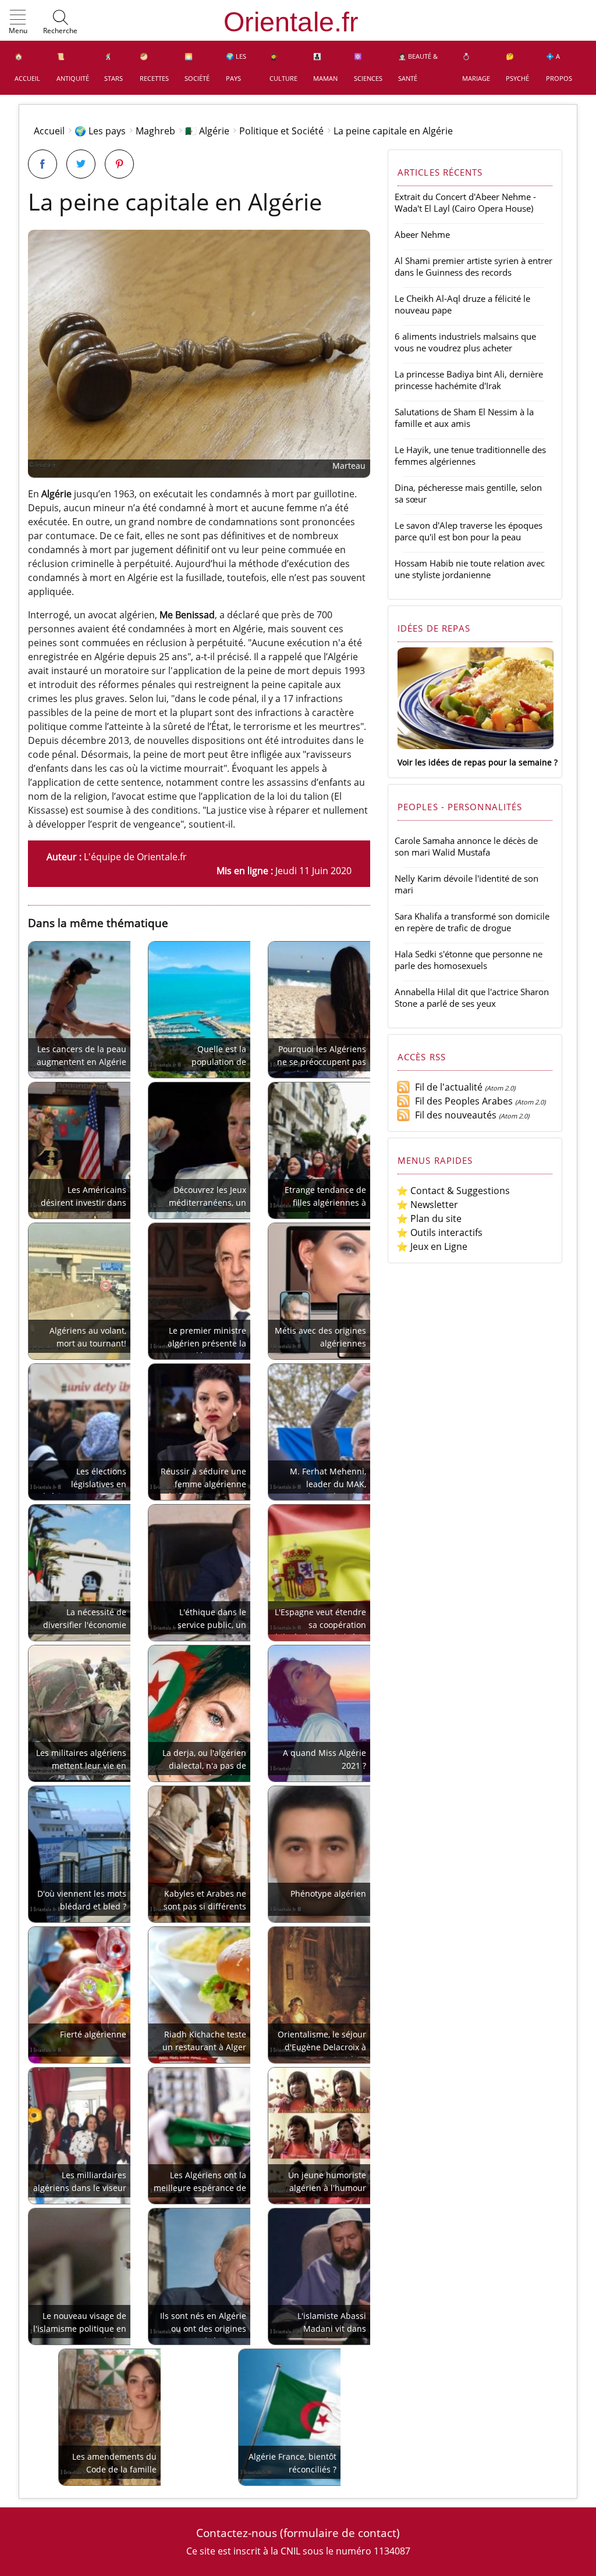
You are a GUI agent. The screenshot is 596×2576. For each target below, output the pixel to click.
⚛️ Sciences (368, 67)
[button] (18, 23)
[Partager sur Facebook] (42, 164)
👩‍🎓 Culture (283, 67)
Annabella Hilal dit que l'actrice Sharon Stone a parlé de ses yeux (472, 997)
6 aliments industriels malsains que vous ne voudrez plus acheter (465, 342)
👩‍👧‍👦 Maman (325, 67)
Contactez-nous (237, 2533)
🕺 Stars (113, 67)
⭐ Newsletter (427, 1205)
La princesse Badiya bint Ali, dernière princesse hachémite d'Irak (469, 380)
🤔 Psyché (517, 67)
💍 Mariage (476, 67)
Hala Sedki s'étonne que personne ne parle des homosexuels (469, 960)
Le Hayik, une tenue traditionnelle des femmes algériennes (470, 455)
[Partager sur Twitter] (81, 164)
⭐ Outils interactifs (439, 1232)
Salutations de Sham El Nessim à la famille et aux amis (464, 418)
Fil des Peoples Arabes (462, 1101)
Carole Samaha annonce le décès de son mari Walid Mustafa (466, 846)
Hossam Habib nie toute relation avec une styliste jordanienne (470, 569)
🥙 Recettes (154, 67)
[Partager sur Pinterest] (119, 164)
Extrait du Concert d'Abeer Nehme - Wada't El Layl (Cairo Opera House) (465, 202)
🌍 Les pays (236, 67)
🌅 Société (197, 67)
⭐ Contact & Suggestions (453, 1191)
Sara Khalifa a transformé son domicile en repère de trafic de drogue (472, 922)
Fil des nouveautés (453, 1115)
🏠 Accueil (27, 67)
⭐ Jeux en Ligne (432, 1246)
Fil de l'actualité (446, 1087)
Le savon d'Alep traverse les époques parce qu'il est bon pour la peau (469, 531)
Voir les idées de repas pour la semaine (475, 762)
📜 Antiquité (73, 67)
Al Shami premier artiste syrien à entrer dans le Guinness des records (473, 266)
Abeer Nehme (422, 234)
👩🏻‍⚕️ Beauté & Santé (418, 67)
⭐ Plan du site (429, 1218)
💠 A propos (559, 67)
